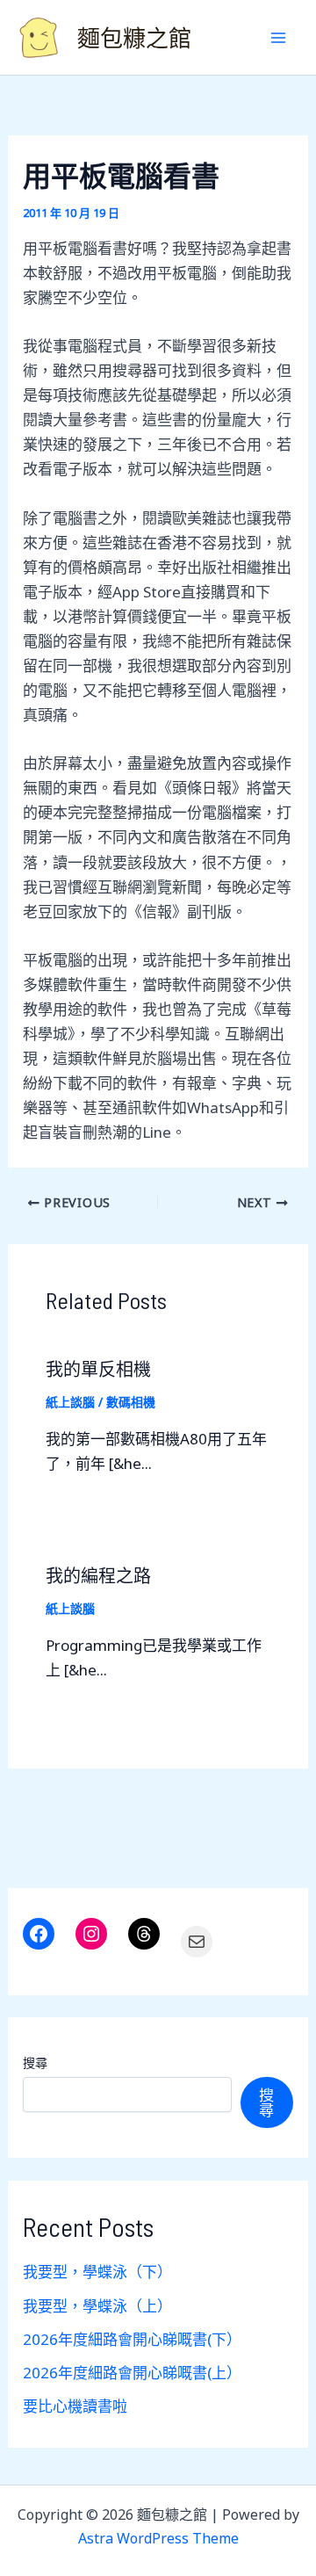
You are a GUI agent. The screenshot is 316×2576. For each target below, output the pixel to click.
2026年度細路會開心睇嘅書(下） (132, 2339)
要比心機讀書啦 (75, 2406)
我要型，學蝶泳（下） (97, 2272)
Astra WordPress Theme (158, 2538)
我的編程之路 (98, 1575)
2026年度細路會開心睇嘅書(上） (132, 2373)
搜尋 (35, 2062)
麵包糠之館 (134, 37)
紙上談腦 (70, 1402)
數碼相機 (131, 1402)
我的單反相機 (98, 1369)
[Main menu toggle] (279, 38)
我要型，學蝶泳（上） (97, 2306)
